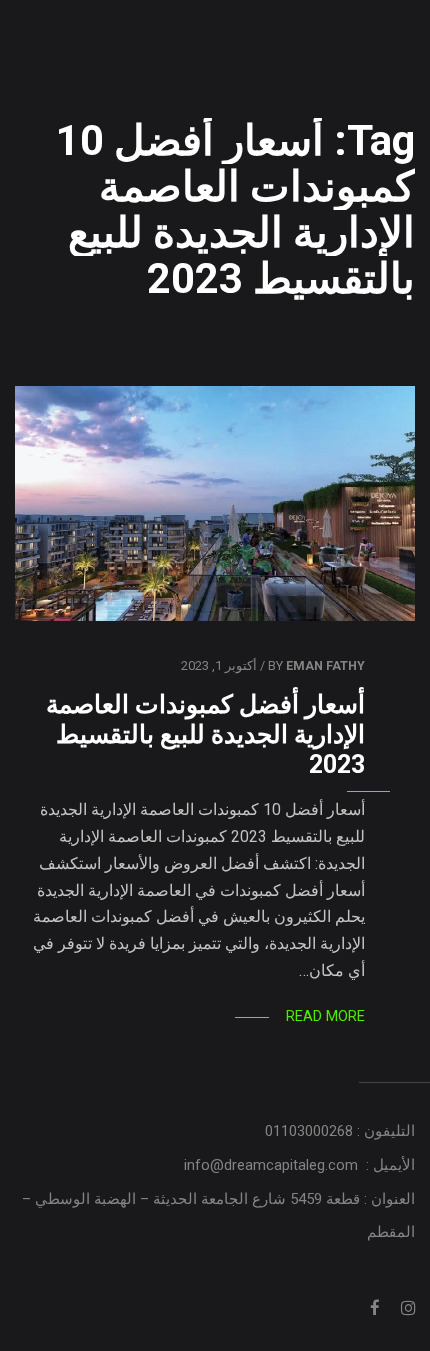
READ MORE (325, 1016)
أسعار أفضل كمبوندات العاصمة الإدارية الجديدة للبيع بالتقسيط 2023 (205, 734)
